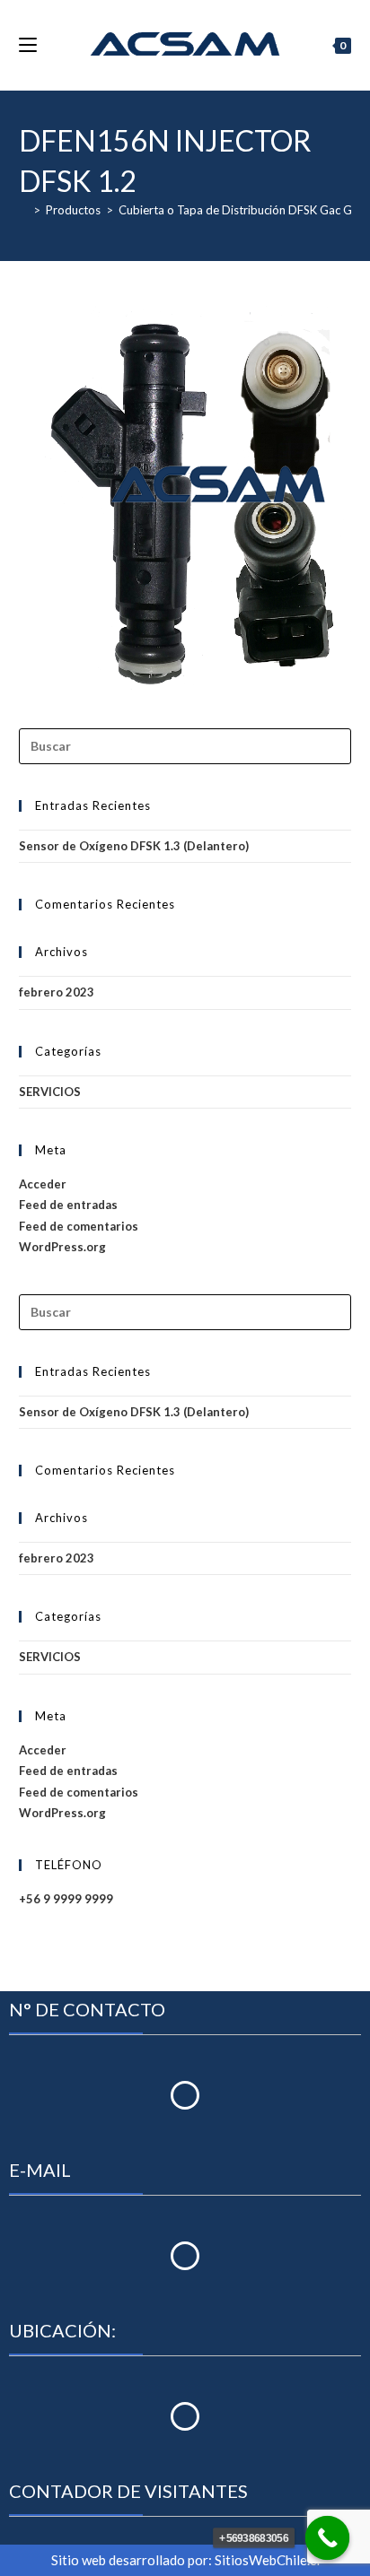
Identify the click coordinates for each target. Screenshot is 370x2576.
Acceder (43, 1184)
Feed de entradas (68, 1205)
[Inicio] (23, 210)
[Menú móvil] (28, 45)
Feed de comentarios (79, 1226)
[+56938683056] (328, 2538)
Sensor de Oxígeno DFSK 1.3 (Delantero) (134, 846)
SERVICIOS (50, 1092)
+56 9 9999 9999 (66, 1899)
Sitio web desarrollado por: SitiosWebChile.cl (185, 2560)
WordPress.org (62, 1247)
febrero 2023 (57, 992)
